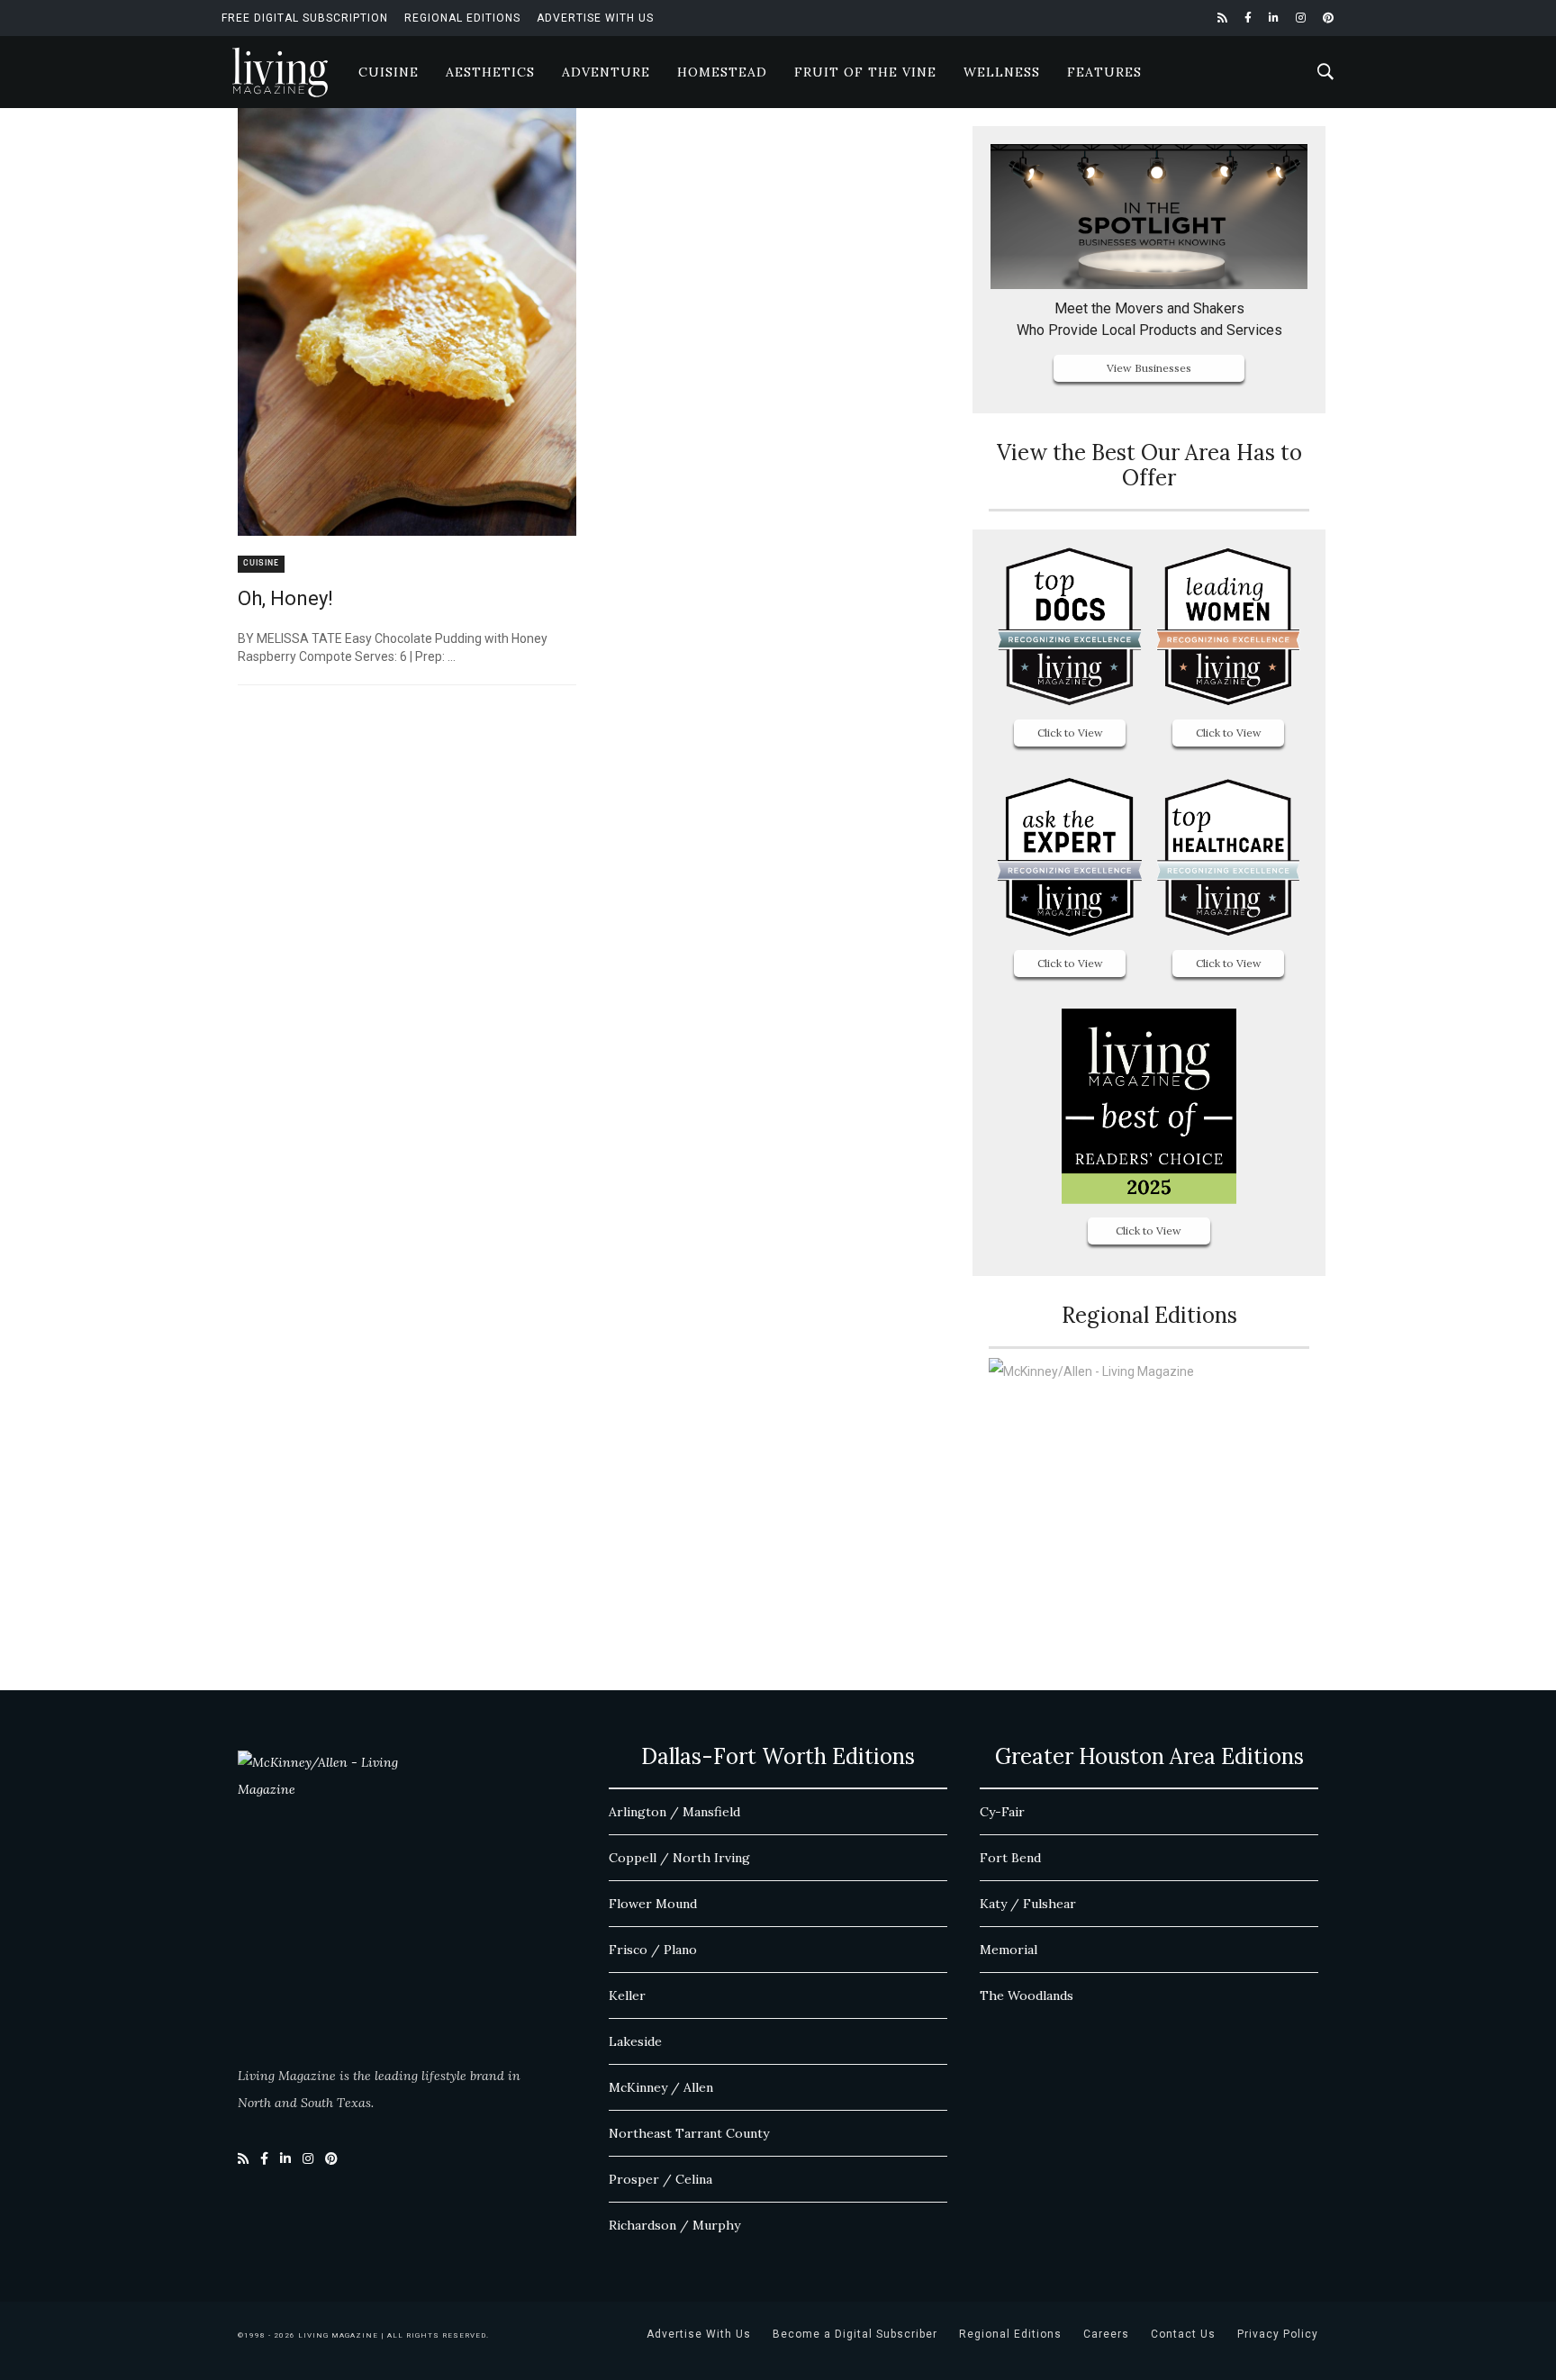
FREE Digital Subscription (305, 18)
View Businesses (1149, 368)
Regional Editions (462, 18)
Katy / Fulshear (1028, 1904)
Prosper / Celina (660, 2179)
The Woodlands (1027, 1995)
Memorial (1009, 1950)
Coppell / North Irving (679, 1858)
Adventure (606, 72)
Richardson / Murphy (674, 2225)
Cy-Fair (1002, 1812)
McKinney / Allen (661, 2087)
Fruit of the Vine (865, 72)
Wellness (1002, 72)
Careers (1106, 2334)
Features (1104, 72)
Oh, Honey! (285, 598)
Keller (627, 1995)
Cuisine (389, 72)
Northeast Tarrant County (689, 2133)
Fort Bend (1010, 1858)
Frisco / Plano (653, 1950)
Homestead (722, 72)
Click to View (1070, 733)
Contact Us (1183, 2334)
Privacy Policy (1278, 2334)
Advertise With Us (595, 18)
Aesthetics (490, 72)
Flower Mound (653, 1904)
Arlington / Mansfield (674, 1812)
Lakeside (635, 2041)
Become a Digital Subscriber (855, 2334)
